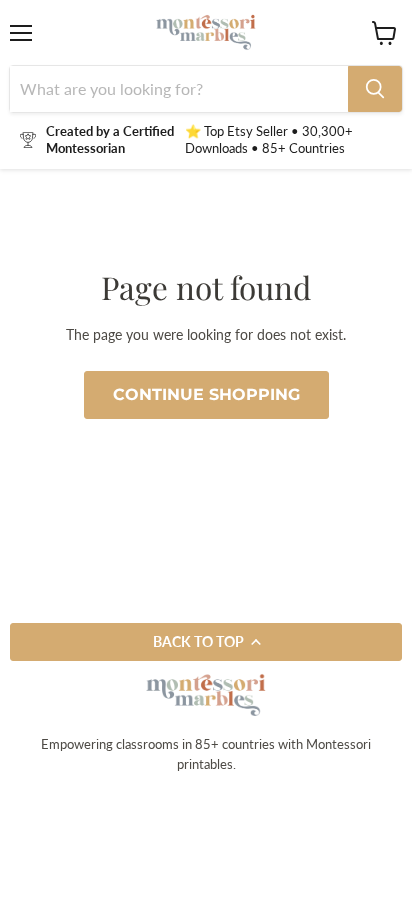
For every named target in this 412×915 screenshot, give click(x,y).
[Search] (375, 89)
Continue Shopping (206, 394)
